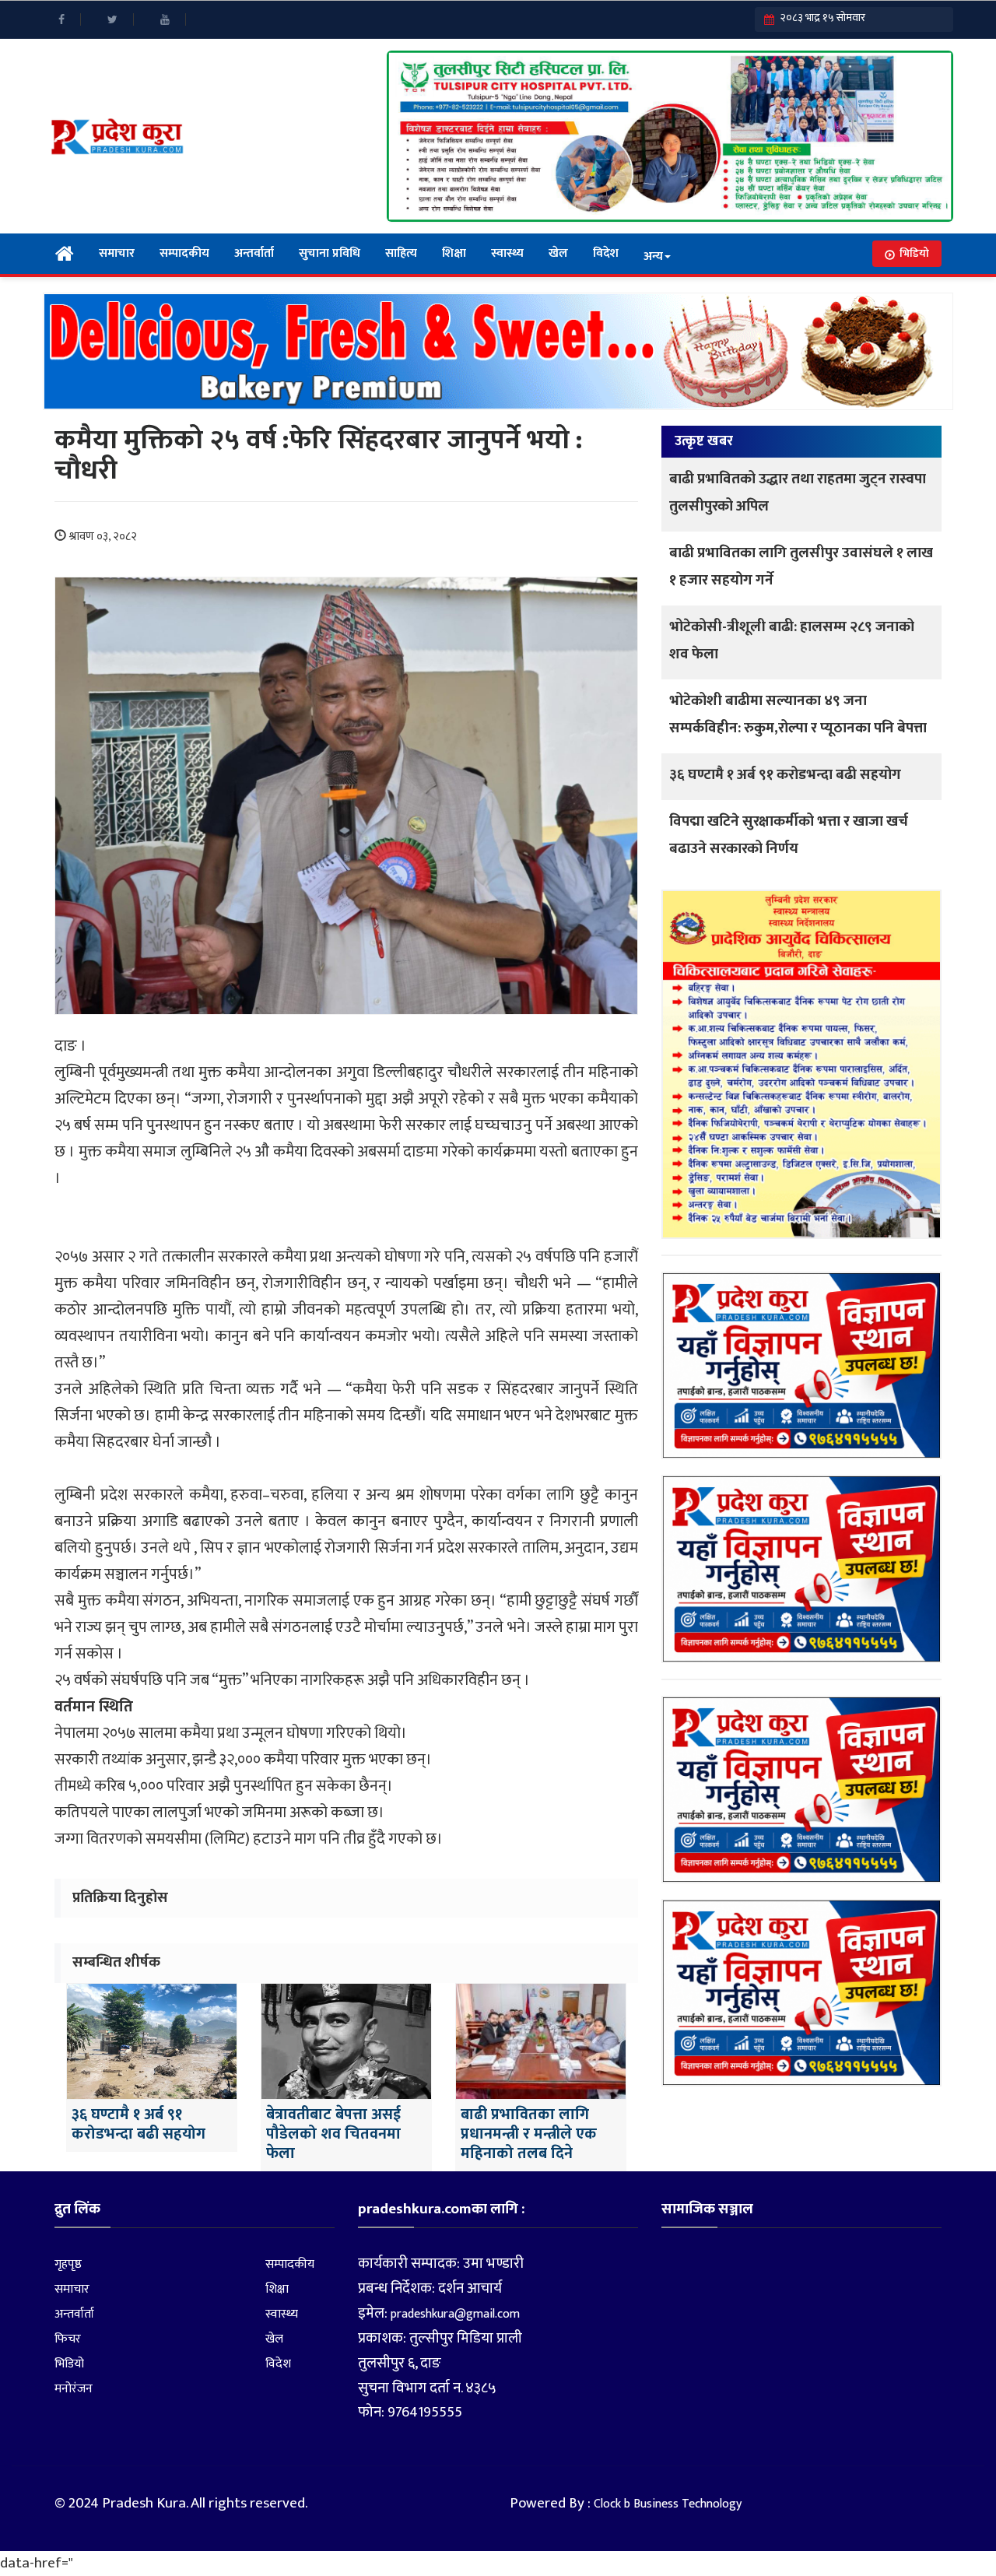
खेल (558, 253)
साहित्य (401, 253)
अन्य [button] (653, 256)
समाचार (117, 253)
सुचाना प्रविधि (330, 253)
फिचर (68, 2339)
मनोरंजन (74, 2389)
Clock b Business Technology (668, 2504)
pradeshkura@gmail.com (455, 2314)
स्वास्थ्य (507, 253)
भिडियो (914, 253)
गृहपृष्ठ (68, 2264)
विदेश (606, 253)
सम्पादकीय (184, 253)
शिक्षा (454, 253)
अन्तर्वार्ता (254, 253)
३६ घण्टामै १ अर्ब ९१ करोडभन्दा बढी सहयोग (785, 775)
